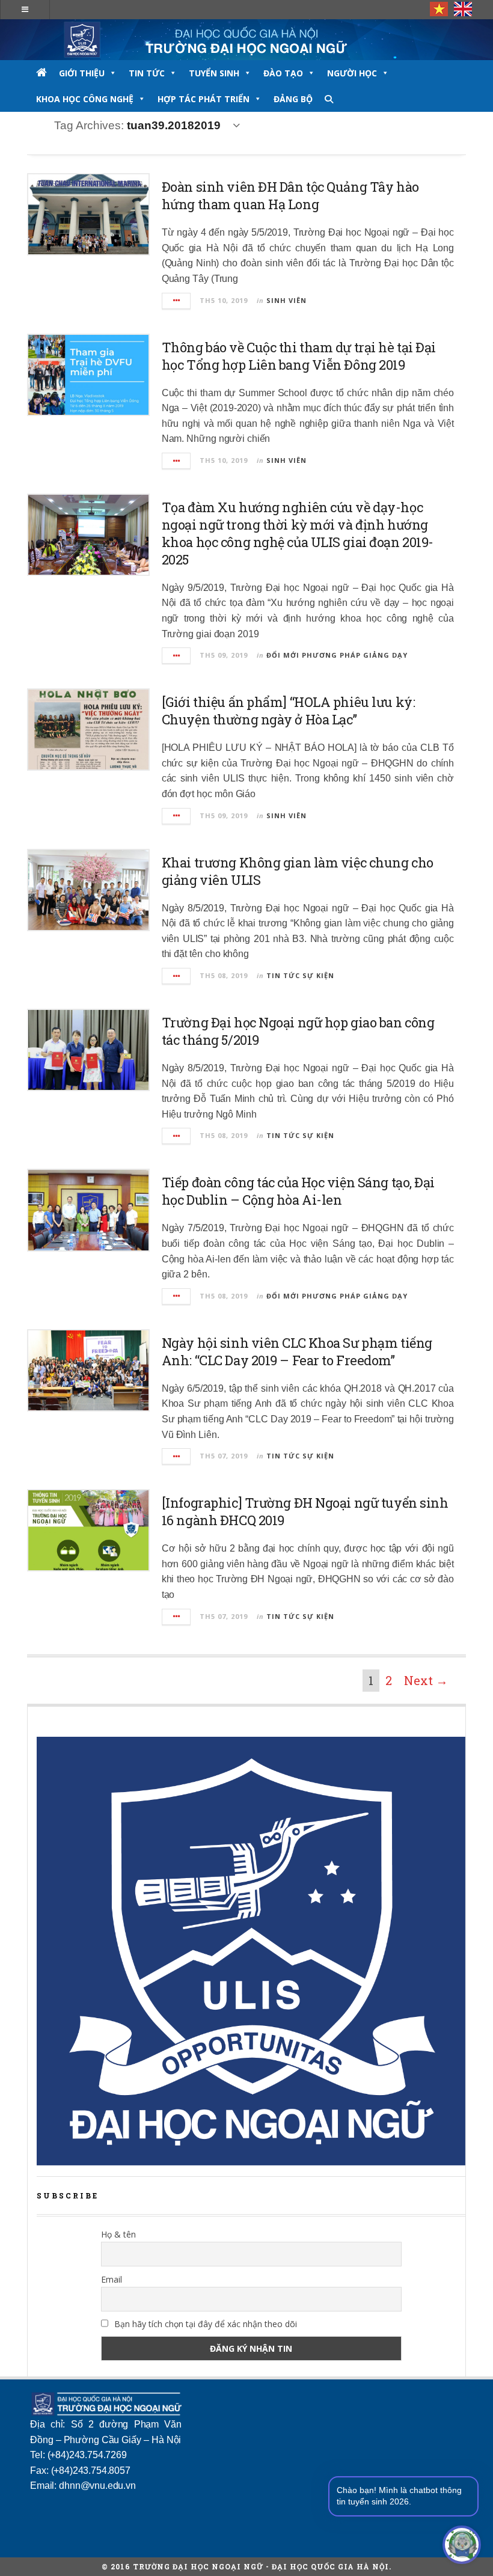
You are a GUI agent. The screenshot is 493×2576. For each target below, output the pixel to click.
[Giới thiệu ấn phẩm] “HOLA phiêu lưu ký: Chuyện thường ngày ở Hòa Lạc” (288, 711)
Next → (426, 1680)
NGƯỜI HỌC (352, 73)
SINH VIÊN (286, 300)
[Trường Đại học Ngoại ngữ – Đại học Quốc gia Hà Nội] (246, 40)
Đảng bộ (293, 99)
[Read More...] (177, 301)
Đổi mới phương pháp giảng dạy (337, 655)
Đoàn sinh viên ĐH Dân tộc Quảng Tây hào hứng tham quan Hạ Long (290, 195)
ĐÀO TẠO (283, 73)
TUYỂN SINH (214, 73)
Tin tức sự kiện (300, 975)
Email (112, 2279)
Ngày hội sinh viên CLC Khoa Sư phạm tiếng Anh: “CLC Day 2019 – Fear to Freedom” (297, 1351)
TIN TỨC (147, 73)
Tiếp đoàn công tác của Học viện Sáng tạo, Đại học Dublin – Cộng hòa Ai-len (298, 1191)
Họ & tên (118, 2234)
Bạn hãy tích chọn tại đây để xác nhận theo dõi (204, 2324)
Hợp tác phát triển (204, 99)
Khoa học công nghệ (85, 99)
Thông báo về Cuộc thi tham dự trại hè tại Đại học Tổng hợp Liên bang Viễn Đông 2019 (299, 356)
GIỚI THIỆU (82, 73)
